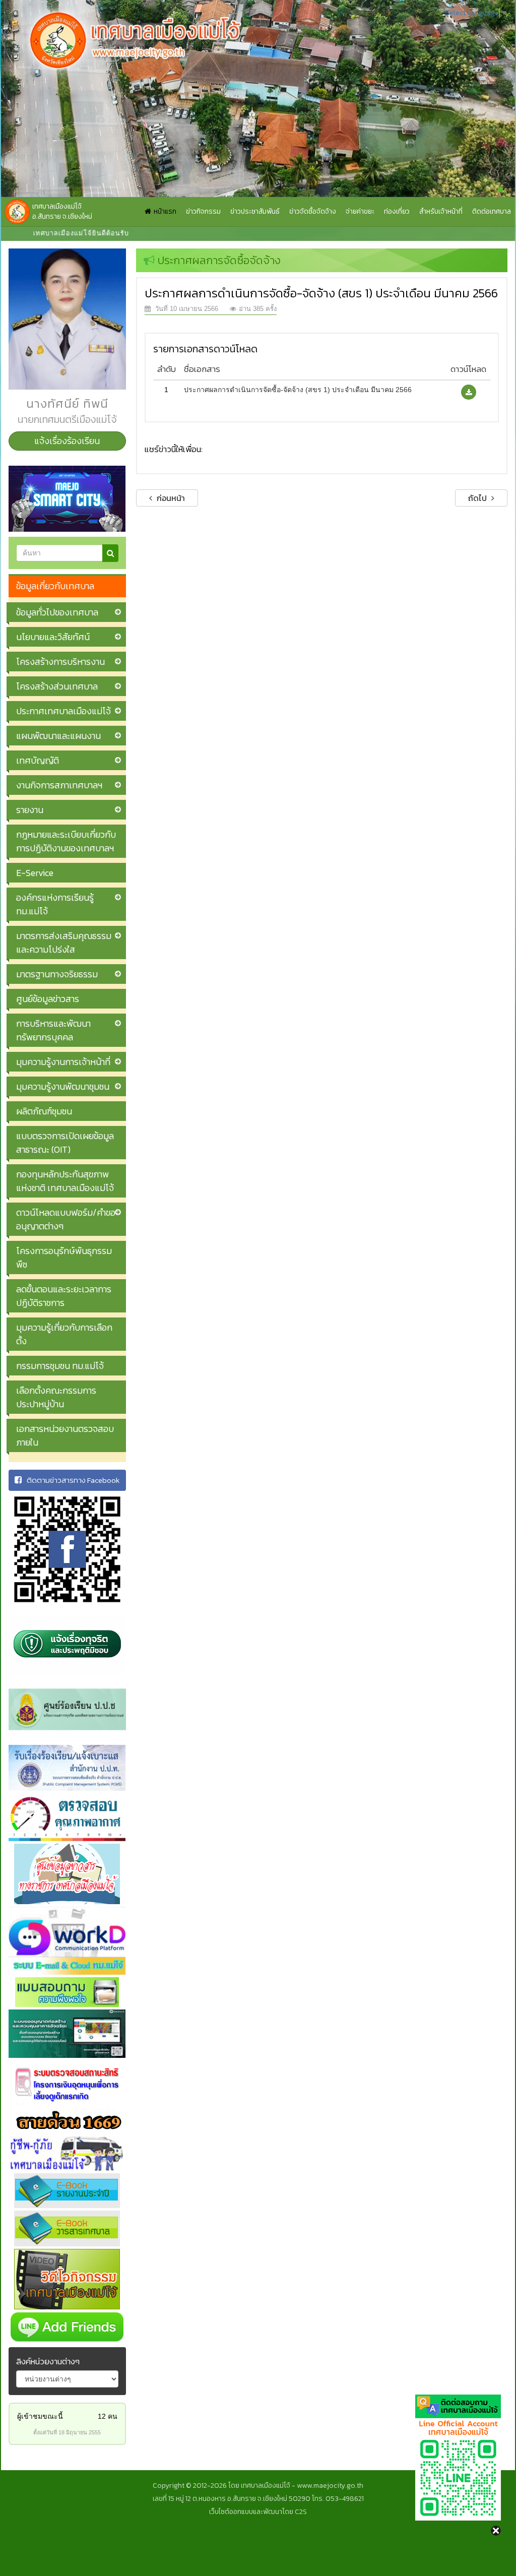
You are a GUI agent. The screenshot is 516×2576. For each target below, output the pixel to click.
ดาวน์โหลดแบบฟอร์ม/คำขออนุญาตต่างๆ (66, 1219)
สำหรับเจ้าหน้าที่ (441, 211)
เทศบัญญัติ (38, 760)
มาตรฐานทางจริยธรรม (57, 974)
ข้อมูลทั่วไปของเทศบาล (57, 612)
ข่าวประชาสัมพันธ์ (255, 211)
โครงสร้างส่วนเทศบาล (57, 686)
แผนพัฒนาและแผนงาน (58, 736)
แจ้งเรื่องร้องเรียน (67, 441)
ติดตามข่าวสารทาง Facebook (73, 1480)
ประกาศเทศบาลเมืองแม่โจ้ (63, 711)
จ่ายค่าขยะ (360, 211)
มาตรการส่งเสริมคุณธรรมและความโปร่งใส (64, 943)
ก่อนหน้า (170, 498)
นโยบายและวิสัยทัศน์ (53, 637)
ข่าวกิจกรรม (203, 211)
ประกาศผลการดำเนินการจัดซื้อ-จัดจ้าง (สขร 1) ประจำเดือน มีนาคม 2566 (298, 390)
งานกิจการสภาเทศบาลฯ (59, 785)
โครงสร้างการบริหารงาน (60, 662)
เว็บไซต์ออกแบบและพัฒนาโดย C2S (258, 2512)
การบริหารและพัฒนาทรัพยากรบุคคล (53, 1030)
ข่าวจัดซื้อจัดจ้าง (313, 211)
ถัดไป (478, 498)
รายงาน (30, 810)
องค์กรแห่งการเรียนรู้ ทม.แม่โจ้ (55, 904)
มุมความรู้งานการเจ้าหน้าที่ (63, 1062)
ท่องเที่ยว (397, 211)
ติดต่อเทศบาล (492, 211)
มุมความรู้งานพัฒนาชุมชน (63, 1086)
